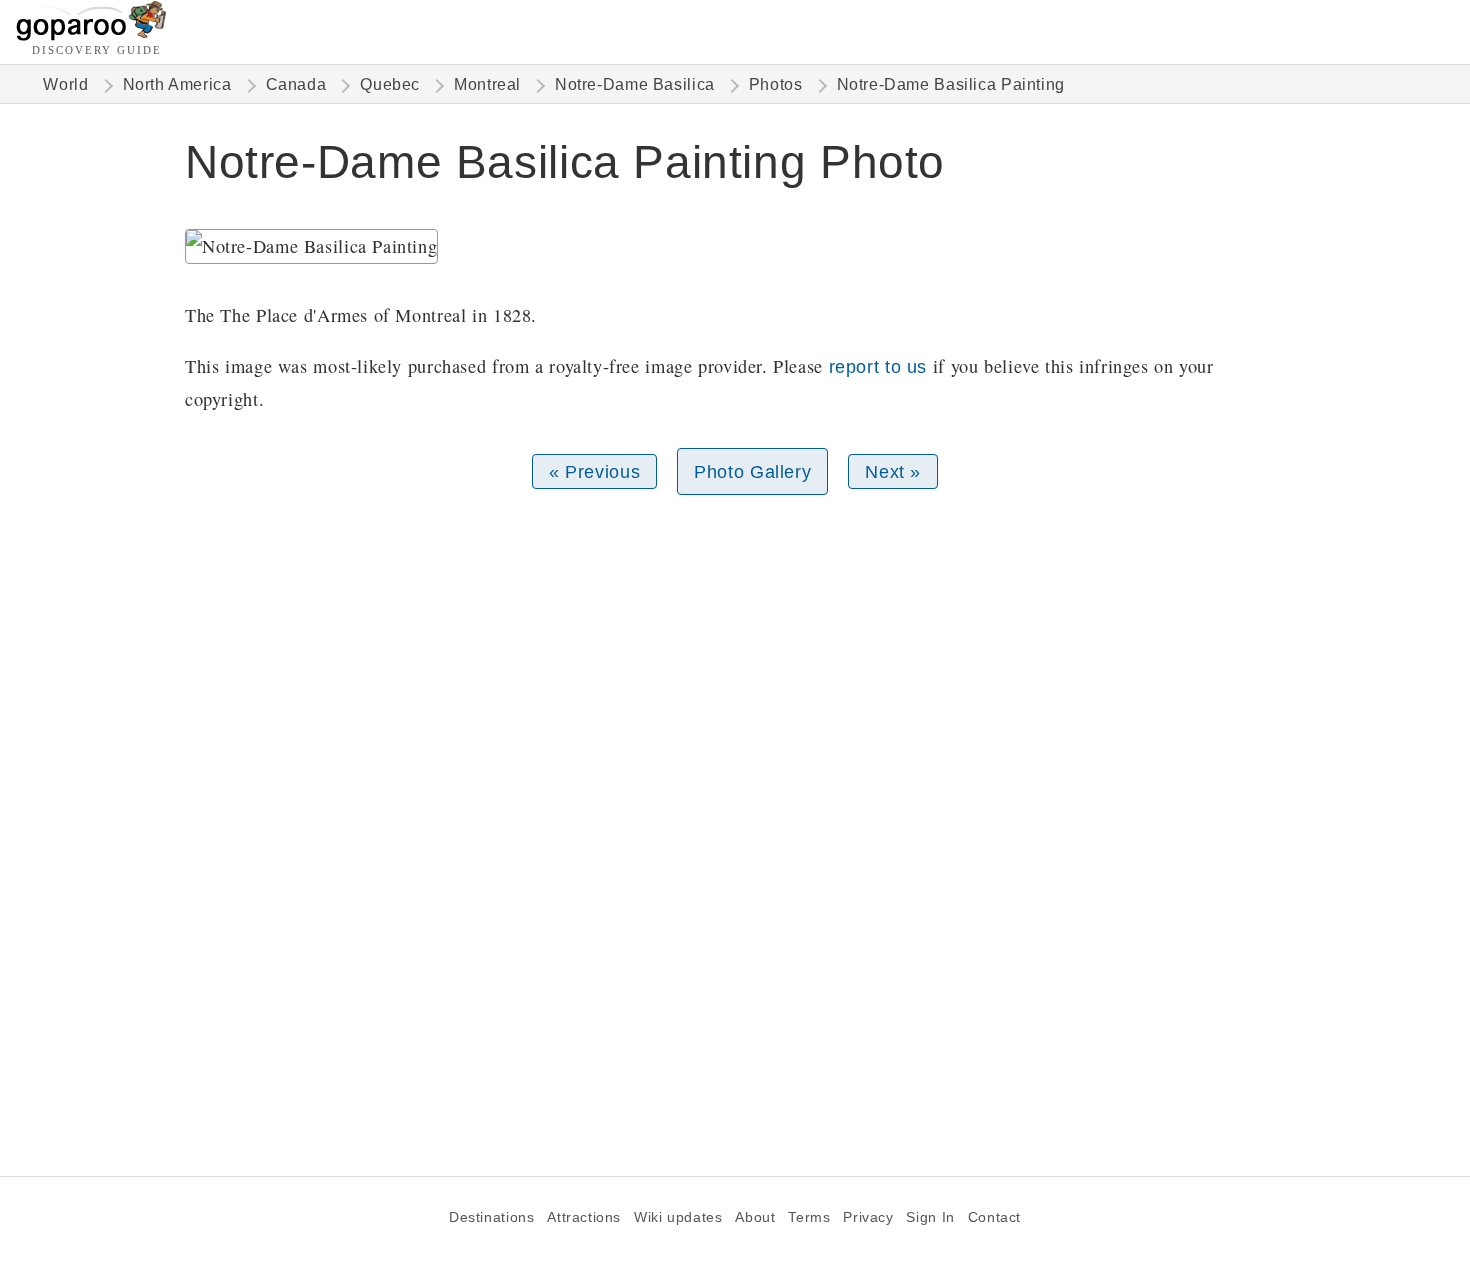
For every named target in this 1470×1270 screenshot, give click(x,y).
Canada (296, 84)
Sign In (930, 1217)
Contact (994, 1217)
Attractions (584, 1217)
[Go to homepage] (91, 35)
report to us (878, 366)
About (755, 1217)
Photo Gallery (752, 471)
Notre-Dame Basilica (635, 84)
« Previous (594, 471)
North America (177, 84)
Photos (776, 84)
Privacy (868, 1217)
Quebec (390, 84)
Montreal (487, 84)
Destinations (491, 1217)
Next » (893, 471)
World (65, 84)
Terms (809, 1217)
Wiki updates (678, 1217)
